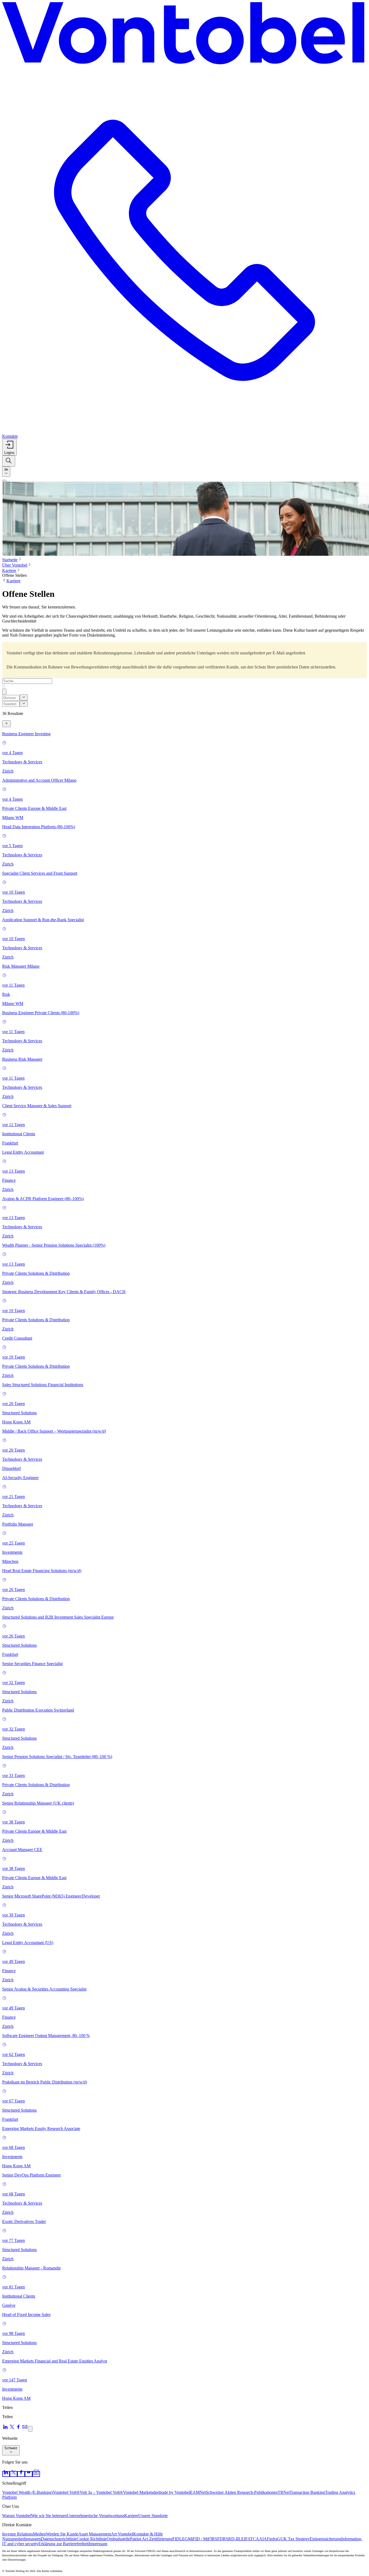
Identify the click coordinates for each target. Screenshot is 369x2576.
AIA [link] (263, 2539)
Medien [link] (39, 2534)
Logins (9, 453)
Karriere (9, 570)
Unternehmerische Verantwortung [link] (95, 2516)
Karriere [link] (131, 2516)
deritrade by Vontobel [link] (172, 2492)
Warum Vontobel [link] (17, 2516)
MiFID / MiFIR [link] (201, 2539)
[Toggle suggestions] (24, 698)
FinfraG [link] (274, 2539)
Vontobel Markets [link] (138, 2492)
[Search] (4, 686)
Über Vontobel (15, 565)
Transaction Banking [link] (307, 2492)
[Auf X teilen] (12, 2429)
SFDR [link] (220, 2539)
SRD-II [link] (232, 2539)
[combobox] (6, 472)
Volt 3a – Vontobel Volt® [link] (101, 2492)
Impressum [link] (98, 2544)
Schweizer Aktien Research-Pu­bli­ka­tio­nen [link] (242, 2492)
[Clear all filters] (6, 724)
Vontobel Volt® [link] (66, 2492)
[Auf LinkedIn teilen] (5, 2429)
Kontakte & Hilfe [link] (148, 2534)
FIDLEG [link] (180, 2539)
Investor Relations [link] (18, 2534)
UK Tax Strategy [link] (295, 2539)
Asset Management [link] (95, 2534)
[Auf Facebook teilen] (18, 2429)
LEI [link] (242, 2539)
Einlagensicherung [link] (325, 2539)
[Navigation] (4, 481)
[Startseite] (185, 35)
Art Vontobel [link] (122, 2534)
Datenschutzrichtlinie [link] (59, 2539)
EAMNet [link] (198, 2492)
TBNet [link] (284, 2492)
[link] (6, 2474)
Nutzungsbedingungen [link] (21, 2539)
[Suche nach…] (9, 461)
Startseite (10, 560)
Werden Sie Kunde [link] (62, 2534)
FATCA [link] (252, 2539)
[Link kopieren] (30, 2429)
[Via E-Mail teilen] (25, 2429)
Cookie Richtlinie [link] (92, 2539)
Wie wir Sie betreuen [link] (49, 2516)
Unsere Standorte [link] (153, 2516)
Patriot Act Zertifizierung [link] (151, 2539)
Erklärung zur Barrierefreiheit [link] (63, 2544)
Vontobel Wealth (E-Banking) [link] (28, 2492)
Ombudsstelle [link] (118, 2539)
